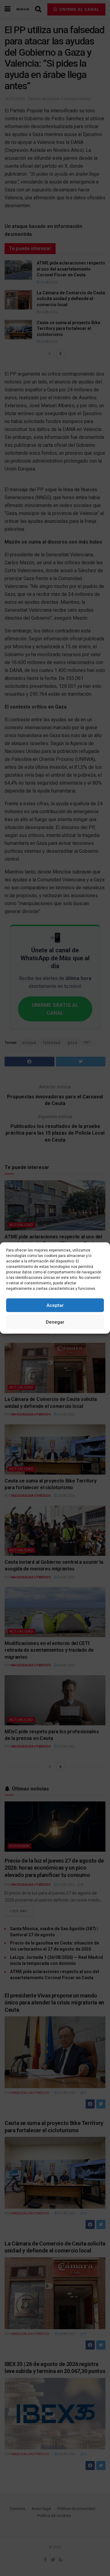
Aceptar (55, 1305)
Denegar (55, 1322)
